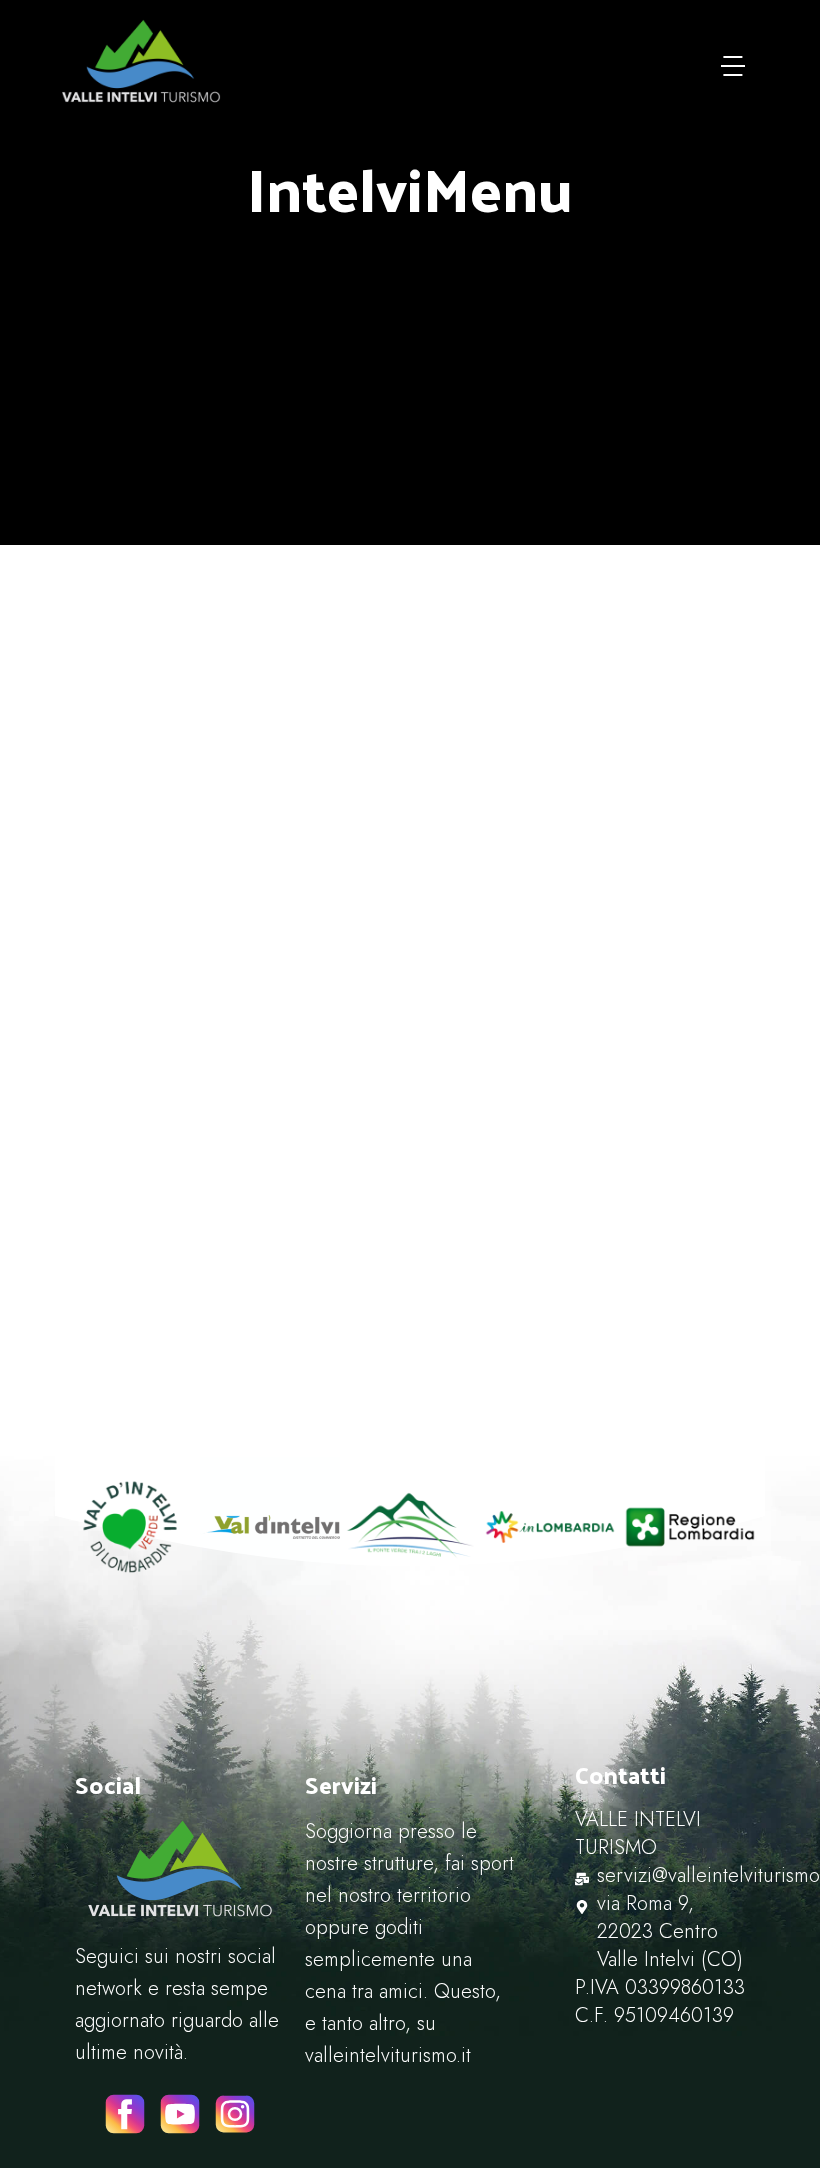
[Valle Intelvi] (141, 61)
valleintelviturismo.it (388, 2055)
